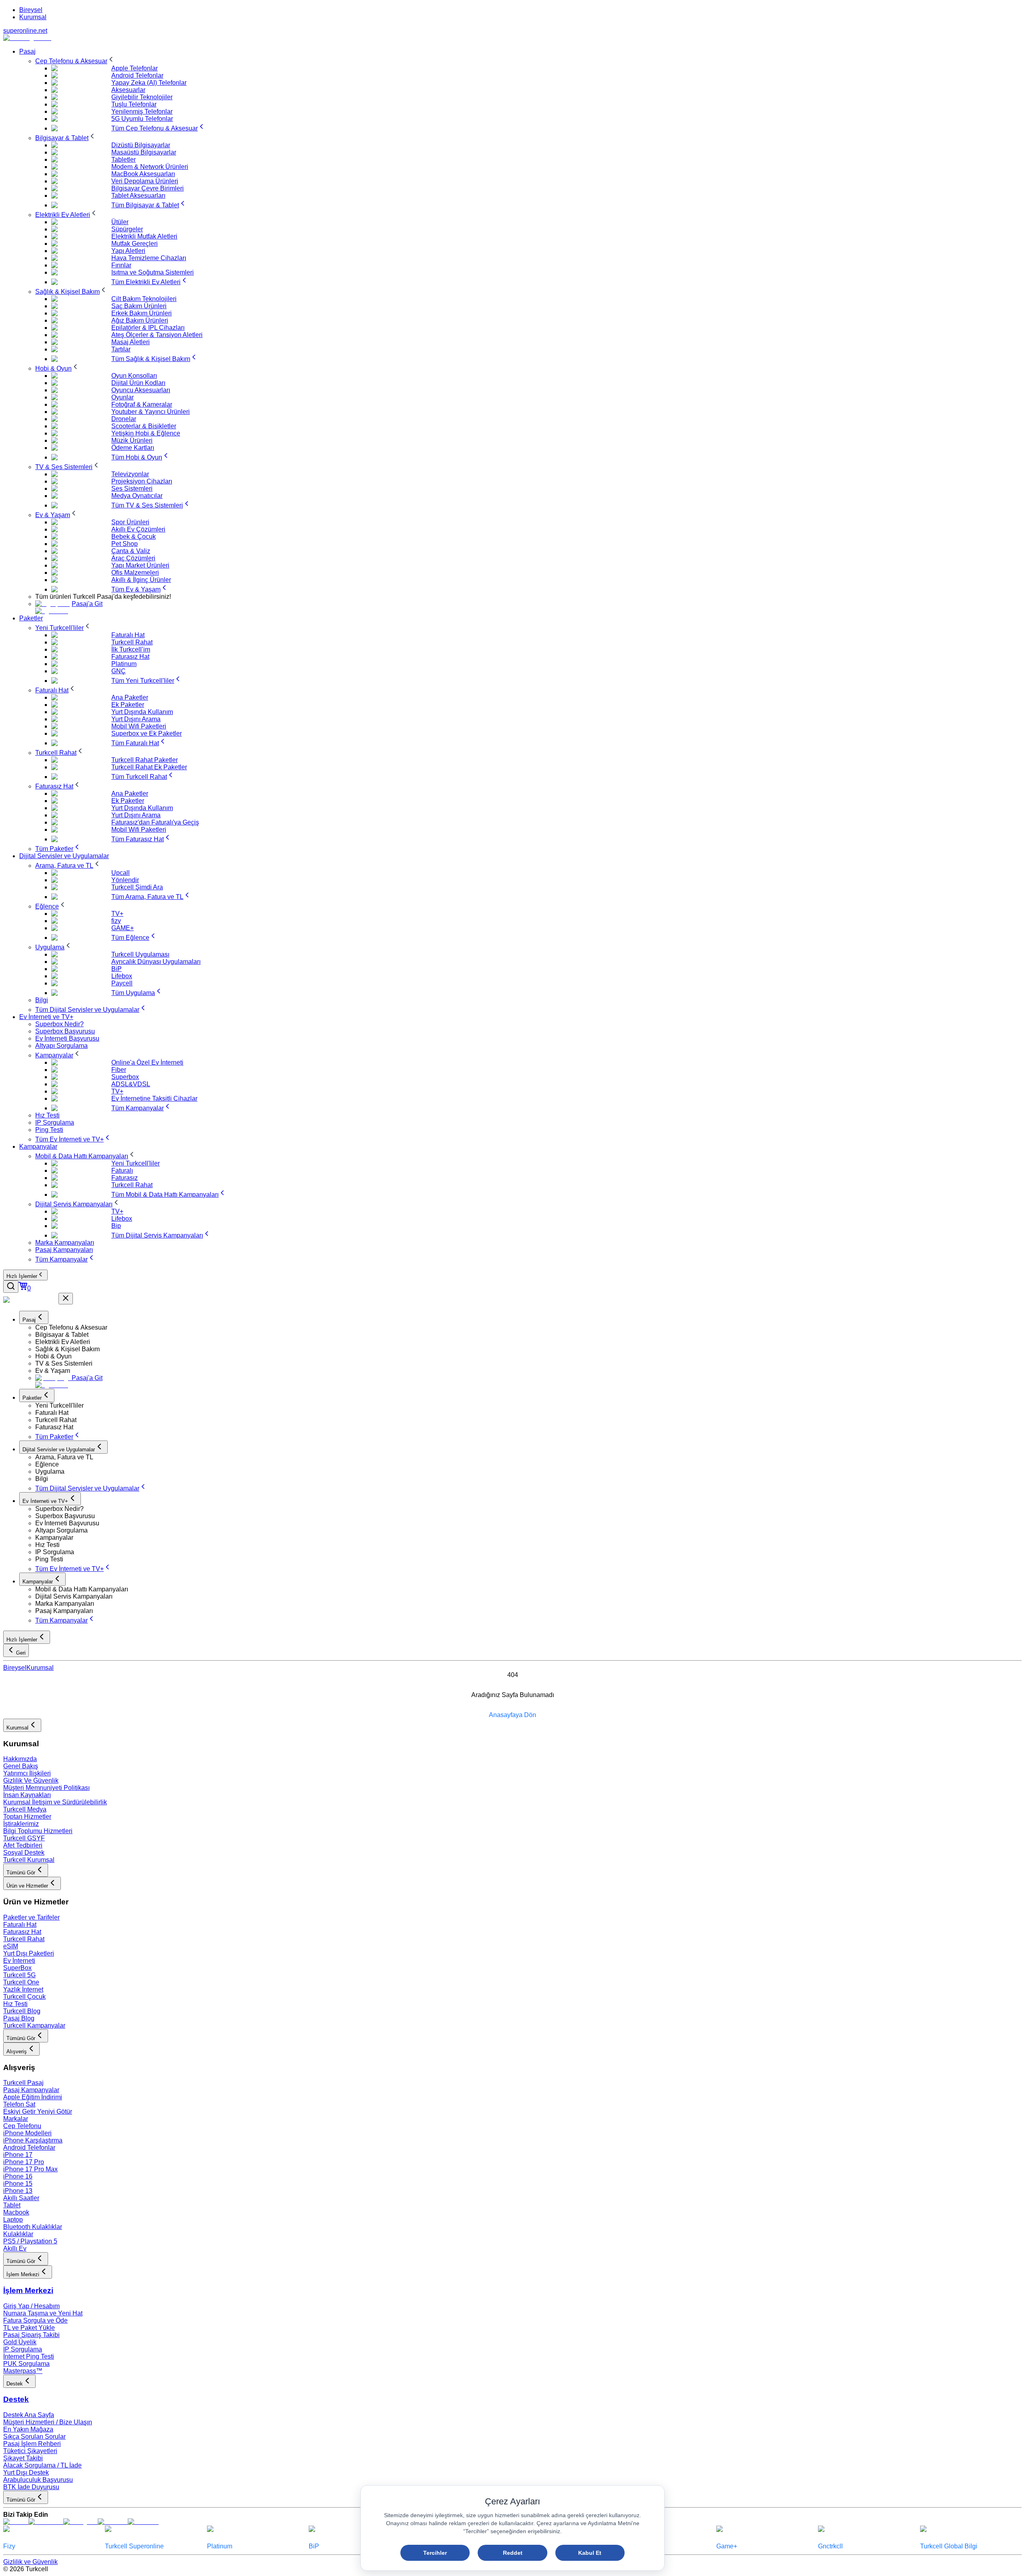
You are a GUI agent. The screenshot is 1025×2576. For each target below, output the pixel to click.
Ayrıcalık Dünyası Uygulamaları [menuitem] (156, 962)
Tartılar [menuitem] (121, 349)
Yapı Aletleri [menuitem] (128, 251)
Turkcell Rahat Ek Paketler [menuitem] (149, 767)
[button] (529, 1328)
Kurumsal (33, 17)
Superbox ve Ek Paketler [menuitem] (147, 733)
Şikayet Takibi (23, 2458)
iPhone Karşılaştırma (33, 2140)
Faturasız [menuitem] (125, 1178)
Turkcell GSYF (24, 1838)
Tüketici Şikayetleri (30, 2451)
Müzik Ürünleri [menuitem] (132, 440)
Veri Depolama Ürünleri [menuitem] (145, 181)
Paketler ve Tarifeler (31, 1917)
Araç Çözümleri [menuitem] (133, 558)
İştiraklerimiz (21, 1824)
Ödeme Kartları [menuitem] (133, 448)
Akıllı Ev (15, 2248)
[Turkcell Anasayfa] (27, 38)
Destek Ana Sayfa (29, 2415)
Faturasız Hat (22, 1932)
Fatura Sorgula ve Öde (35, 2320)
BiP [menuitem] (117, 969)
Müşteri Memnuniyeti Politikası (46, 1788)
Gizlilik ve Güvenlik (30, 2562)
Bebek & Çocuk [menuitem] (134, 537)
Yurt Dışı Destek (26, 2473)
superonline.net (25, 31)
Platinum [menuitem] (124, 664)
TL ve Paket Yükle (29, 2328)
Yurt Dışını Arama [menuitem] (136, 719)
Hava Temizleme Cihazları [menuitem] (149, 258)
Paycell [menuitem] (122, 983)
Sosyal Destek (24, 1853)
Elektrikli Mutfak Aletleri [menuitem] (144, 236)
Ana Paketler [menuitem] (130, 697)
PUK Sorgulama (26, 2364)
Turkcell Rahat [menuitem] (132, 642)
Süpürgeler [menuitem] (127, 229)
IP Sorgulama (23, 2349)
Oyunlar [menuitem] (123, 397)
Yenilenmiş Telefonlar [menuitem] (142, 111)
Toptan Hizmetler (27, 1817)
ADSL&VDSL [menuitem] (131, 1084)
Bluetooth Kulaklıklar (33, 2227)
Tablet (12, 2205)
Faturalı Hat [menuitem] (128, 635)
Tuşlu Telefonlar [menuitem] (134, 104)
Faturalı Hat (20, 1925)
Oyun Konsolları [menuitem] (134, 376)
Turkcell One (21, 1982)
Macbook (16, 2212)
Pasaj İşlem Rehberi (32, 2444)
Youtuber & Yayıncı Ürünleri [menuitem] (151, 412)
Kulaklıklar (18, 2234)
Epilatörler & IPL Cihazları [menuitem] (148, 328)
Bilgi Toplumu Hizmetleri (38, 1831)
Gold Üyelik (20, 2342)
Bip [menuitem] (116, 1226)
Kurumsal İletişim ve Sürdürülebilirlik (55, 1802)
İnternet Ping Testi (29, 2356)
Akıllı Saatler (21, 2198)
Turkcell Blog (22, 2011)
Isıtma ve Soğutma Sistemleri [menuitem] (153, 272)
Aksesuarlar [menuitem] (128, 90)
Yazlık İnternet (23, 1989)
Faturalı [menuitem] (122, 1171)
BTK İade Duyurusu (31, 2487)
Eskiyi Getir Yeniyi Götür (38, 2112)
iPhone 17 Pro (24, 2162)
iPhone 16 (18, 2176)
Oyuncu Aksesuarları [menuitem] (141, 390)
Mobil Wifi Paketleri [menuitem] (139, 726)
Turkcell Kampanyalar (34, 2025)
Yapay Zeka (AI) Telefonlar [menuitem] (149, 83)
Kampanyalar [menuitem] (38, 1147)
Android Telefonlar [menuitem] (137, 75)
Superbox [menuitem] (125, 1077)
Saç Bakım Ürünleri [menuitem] (139, 306)
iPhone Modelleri (27, 2133)
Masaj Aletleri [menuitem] (131, 342)
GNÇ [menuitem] (119, 671)
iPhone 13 (18, 2191)
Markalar (16, 2119)
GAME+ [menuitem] (123, 928)
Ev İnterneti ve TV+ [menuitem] (46, 1017)
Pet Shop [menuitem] (125, 544)
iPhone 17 (18, 2155)
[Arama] (11, 1287)
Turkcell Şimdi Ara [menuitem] (137, 887)
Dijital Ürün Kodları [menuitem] (138, 383)
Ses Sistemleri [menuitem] (132, 489)
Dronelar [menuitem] (124, 419)
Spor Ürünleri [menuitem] (130, 522)
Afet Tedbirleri (23, 1845)
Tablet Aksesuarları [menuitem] (138, 196)
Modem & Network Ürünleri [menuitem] (150, 167)
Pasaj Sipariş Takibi (31, 2335)
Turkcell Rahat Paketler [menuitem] (145, 760)
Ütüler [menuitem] (120, 222)
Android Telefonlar (29, 2148)
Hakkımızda (20, 1759)
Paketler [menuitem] (31, 618)
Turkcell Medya (25, 1809)
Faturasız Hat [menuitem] (130, 657)
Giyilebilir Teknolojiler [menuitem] (142, 97)
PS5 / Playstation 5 (30, 2241)
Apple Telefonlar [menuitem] (135, 68)
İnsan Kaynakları (27, 1795)
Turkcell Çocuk (24, 1997)
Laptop (13, 2220)
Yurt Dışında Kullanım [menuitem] (142, 712)
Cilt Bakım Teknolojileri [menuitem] (144, 299)
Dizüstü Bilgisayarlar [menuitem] (141, 145)
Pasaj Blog (19, 2018)
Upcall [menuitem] (121, 873)
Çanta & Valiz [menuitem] (131, 551)
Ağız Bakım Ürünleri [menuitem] (140, 320)
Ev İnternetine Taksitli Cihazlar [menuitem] (154, 1098)
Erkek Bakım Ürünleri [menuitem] (142, 313)
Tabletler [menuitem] (124, 159)
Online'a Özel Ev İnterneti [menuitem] (147, 1062)
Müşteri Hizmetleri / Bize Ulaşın (48, 2422)
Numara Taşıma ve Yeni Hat (43, 2313)
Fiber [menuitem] (119, 1070)
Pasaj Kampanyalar (31, 2090)
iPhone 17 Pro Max (30, 2169)
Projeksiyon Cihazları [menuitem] (142, 481)
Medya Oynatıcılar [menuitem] (137, 496)
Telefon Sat (19, 2104)
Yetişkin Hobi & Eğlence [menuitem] (146, 433)
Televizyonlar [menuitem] (130, 474)
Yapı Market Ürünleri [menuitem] (140, 565)
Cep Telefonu (22, 2126)
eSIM (11, 1946)
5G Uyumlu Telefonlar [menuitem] (142, 119)
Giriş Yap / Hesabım (31, 2306)
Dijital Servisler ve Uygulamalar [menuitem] (64, 856)
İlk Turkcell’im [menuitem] (131, 649)
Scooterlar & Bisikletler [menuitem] (144, 426)
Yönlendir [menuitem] (125, 880)
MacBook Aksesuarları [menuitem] (143, 174)
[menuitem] (75, 61)
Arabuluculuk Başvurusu (38, 2480)
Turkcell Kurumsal (29, 1860)
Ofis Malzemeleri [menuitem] (135, 573)
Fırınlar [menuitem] (121, 265)
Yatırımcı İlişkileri (27, 1773)
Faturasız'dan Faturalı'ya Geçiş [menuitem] (155, 822)
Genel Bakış (21, 1766)
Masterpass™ (23, 2371)
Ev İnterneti (19, 1961)
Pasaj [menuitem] (27, 51)
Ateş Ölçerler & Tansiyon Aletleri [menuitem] (157, 335)
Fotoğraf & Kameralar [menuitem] (142, 404)
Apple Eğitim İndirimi (33, 2097)
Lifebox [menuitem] (122, 976)
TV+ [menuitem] (117, 914)
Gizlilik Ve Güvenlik (31, 1781)
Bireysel (31, 10)
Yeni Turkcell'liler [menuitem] (136, 1163)
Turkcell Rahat (24, 1939)
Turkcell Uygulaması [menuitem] (140, 954)
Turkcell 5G (19, 1975)
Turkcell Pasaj (23, 2083)
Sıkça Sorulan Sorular (34, 2437)
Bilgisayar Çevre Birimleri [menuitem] (148, 188)
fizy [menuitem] (116, 921)
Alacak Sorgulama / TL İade (42, 2465)
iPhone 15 (18, 2184)
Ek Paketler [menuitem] (128, 705)
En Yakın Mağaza (28, 2429)
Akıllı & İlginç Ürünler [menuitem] (141, 580)
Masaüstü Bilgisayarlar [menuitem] (144, 152)
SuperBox (17, 1968)
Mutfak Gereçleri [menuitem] (135, 244)
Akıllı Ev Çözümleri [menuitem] (138, 529)
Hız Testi (15, 2004)
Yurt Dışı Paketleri (29, 1953)
